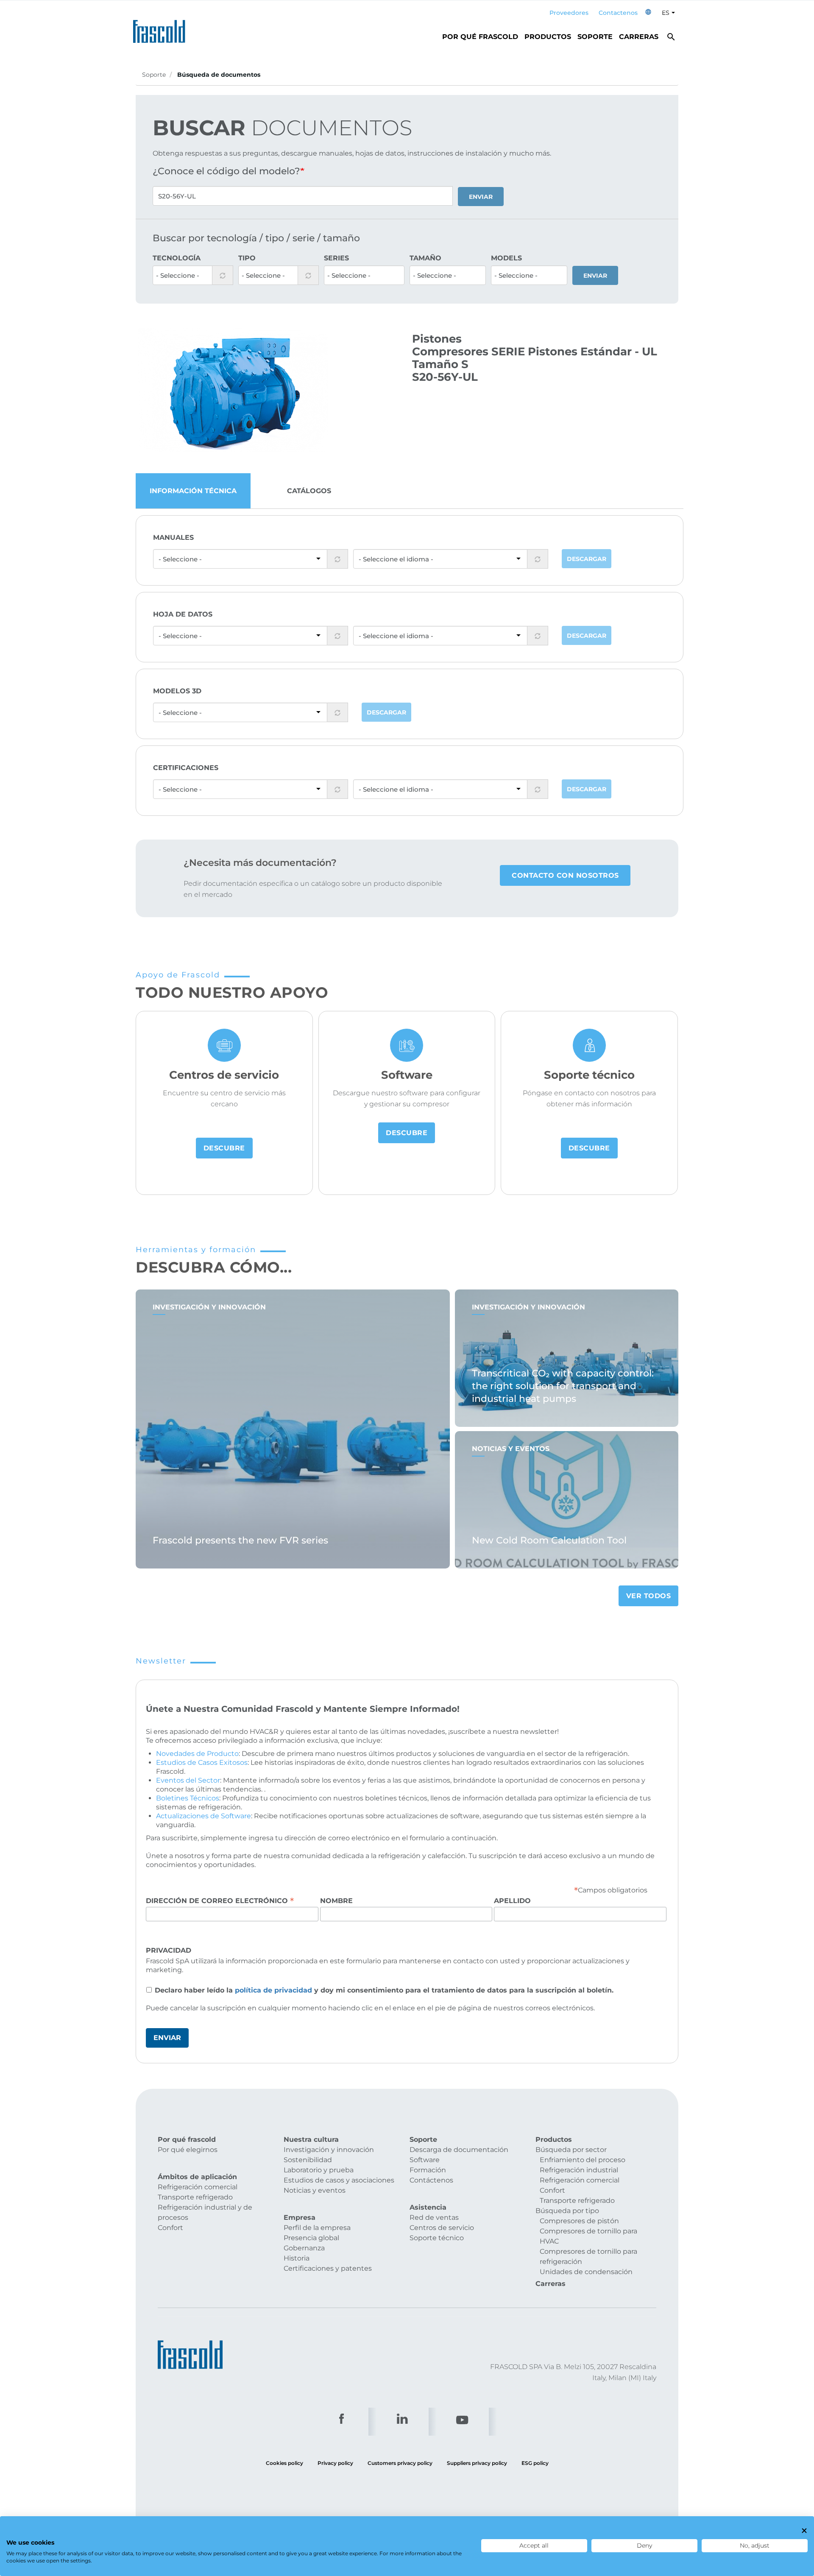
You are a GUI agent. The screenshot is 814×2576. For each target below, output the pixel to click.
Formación (428, 2170)
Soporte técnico (437, 2238)
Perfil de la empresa (317, 2228)
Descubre (224, 1148)
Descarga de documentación (459, 2150)
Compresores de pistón (579, 2221)
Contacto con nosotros (565, 875)
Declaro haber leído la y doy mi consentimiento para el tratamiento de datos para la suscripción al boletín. (384, 1990)
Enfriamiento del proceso (583, 2160)
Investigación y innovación (329, 2150)
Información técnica (193, 491)
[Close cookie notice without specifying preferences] (804, 2531)
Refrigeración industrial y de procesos (205, 2212)
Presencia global (311, 2238)
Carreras (639, 37)
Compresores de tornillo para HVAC (588, 2236)
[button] (648, 13)
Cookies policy (284, 2463)
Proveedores (569, 13)
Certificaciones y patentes (328, 2268)
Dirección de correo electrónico (220, 1901)
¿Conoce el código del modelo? (226, 171)
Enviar (481, 197)
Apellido (512, 1901)
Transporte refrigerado (195, 2197)
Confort (170, 2228)
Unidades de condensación (586, 2272)
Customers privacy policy (400, 2463)
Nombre (336, 1901)
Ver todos (649, 1596)
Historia (297, 2258)
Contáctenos (431, 2180)
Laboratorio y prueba (319, 2170)
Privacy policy (335, 2463)
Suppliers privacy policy (477, 2463)
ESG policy (535, 2463)
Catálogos (309, 491)
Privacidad (169, 1950)
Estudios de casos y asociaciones (339, 2180)
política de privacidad (273, 1990)
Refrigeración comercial (198, 2187)
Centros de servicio (442, 2228)
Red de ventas (434, 2217)
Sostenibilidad (308, 2160)
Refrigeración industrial (579, 2170)
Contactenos (618, 13)
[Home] (162, 29)
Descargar (587, 559)
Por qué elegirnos (188, 2150)
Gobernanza (304, 2248)
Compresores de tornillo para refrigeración (588, 2256)
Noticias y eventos (315, 2190)
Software (425, 2160)
